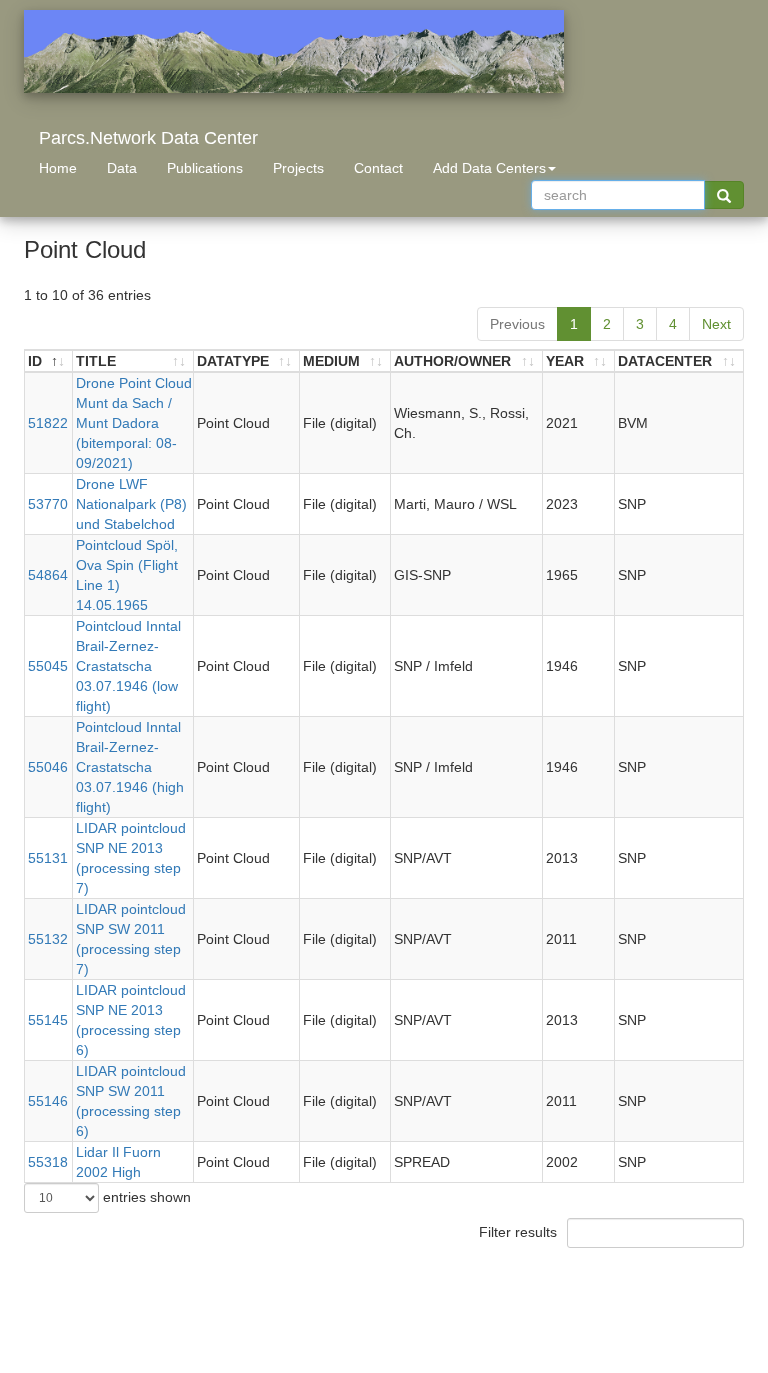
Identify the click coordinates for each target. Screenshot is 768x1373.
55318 (48, 1162)
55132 (48, 939)
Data (122, 168)
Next (716, 324)
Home (58, 168)
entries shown (145, 1197)
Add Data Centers (489, 168)
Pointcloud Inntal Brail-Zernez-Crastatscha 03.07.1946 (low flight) (128, 666)
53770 (48, 504)
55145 (48, 1020)
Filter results (520, 1232)
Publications (205, 168)
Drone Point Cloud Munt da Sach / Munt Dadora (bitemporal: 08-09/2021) (134, 423)
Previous (517, 324)
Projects (298, 168)
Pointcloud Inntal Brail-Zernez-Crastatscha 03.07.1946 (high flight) (130, 767)
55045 (48, 666)
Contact (378, 168)
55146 (48, 1101)
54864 (48, 575)
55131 (48, 858)
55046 (48, 767)
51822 (48, 423)
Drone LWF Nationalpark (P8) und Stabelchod (131, 504)
